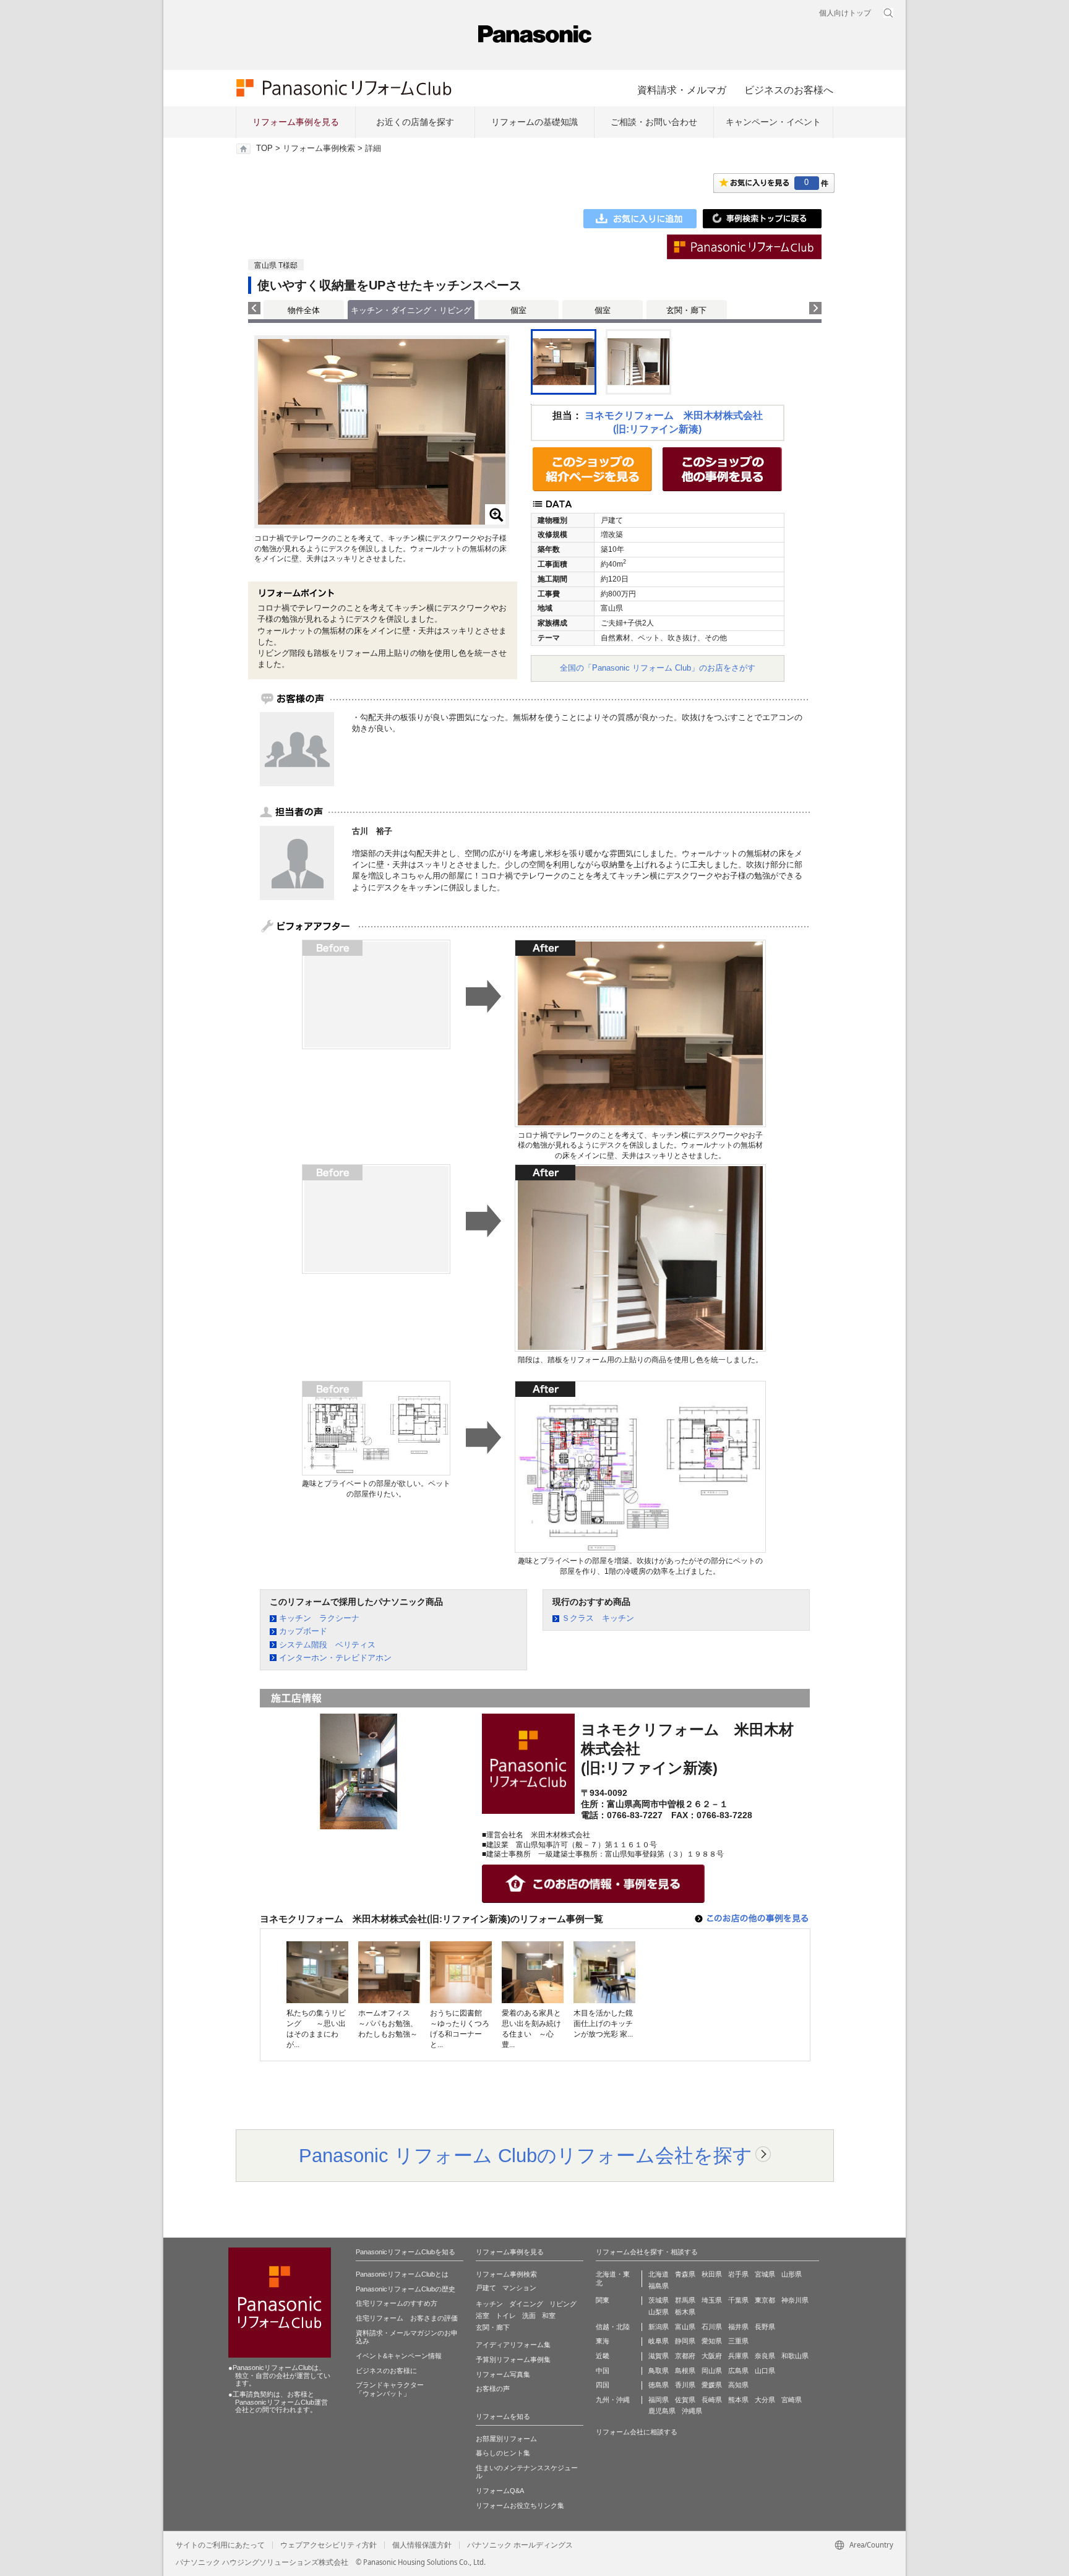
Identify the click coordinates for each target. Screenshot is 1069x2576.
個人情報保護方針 (422, 2545)
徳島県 (659, 2385)
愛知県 (712, 2341)
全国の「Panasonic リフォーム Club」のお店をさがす (658, 668)
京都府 (685, 2356)
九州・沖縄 (613, 2400)
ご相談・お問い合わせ (654, 122)
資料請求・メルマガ (682, 90)
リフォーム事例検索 (319, 148)
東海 (603, 2341)
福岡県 (659, 2400)
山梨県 (659, 2312)
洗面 (529, 2316)
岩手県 (738, 2274)
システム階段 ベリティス (327, 1645)
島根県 (685, 2371)
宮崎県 (792, 2400)
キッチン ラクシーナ (319, 1618)
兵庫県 (738, 2356)
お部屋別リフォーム (506, 2439)
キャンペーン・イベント (773, 122)
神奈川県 (795, 2300)
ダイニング (526, 2304)
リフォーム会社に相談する (637, 2432)
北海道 (659, 2274)
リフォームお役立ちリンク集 (520, 2505)
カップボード (303, 1631)
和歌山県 (795, 2356)
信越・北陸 (613, 2327)
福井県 (738, 2327)
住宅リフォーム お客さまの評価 (407, 2318)
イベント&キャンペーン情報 (399, 2356)
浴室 (483, 2316)
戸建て (486, 2288)
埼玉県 (712, 2300)
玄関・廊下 (686, 310)
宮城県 (765, 2274)
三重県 (738, 2341)
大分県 (765, 2400)
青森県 (685, 2274)
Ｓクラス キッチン (598, 1618)
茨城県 (659, 2300)
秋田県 (712, 2274)
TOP (264, 148)
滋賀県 (659, 2356)
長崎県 (712, 2400)
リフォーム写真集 (503, 2374)
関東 (603, 2300)
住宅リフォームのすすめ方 (397, 2303)
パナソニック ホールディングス (520, 2545)
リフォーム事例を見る (296, 122)
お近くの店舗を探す (415, 122)
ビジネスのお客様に (386, 2371)
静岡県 (685, 2341)
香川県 (685, 2385)
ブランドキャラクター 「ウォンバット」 (390, 2389)
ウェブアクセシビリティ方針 (328, 2545)
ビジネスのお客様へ (789, 90)
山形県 (792, 2274)
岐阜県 (659, 2341)
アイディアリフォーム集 (513, 2345)
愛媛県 (712, 2385)
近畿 (603, 2356)
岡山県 (712, 2371)
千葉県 (738, 2300)
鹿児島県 (662, 2411)
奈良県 (765, 2356)
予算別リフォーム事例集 (513, 2359)
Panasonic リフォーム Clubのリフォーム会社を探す (526, 2155)
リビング (563, 2304)
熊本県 (738, 2400)
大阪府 (712, 2356)
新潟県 (659, 2327)
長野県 (765, 2327)
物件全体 (304, 310)
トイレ (506, 2316)
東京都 (765, 2300)
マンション (519, 2288)
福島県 (659, 2286)
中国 (603, 2371)
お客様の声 (493, 2389)
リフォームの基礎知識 (534, 122)
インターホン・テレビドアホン (335, 1658)
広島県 (738, 2371)
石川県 (712, 2327)
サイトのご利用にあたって (220, 2545)
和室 (549, 2316)
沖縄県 (692, 2411)
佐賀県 (685, 2400)
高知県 (738, 2385)
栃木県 (685, 2312)
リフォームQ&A (500, 2491)
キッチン (489, 2304)
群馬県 (685, 2300)
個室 (518, 310)
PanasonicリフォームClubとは (402, 2274)
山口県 (765, 2371)
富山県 (685, 2327)
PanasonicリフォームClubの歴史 (406, 2289)
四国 (603, 2385)
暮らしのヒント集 (503, 2453)
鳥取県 (659, 2371)
